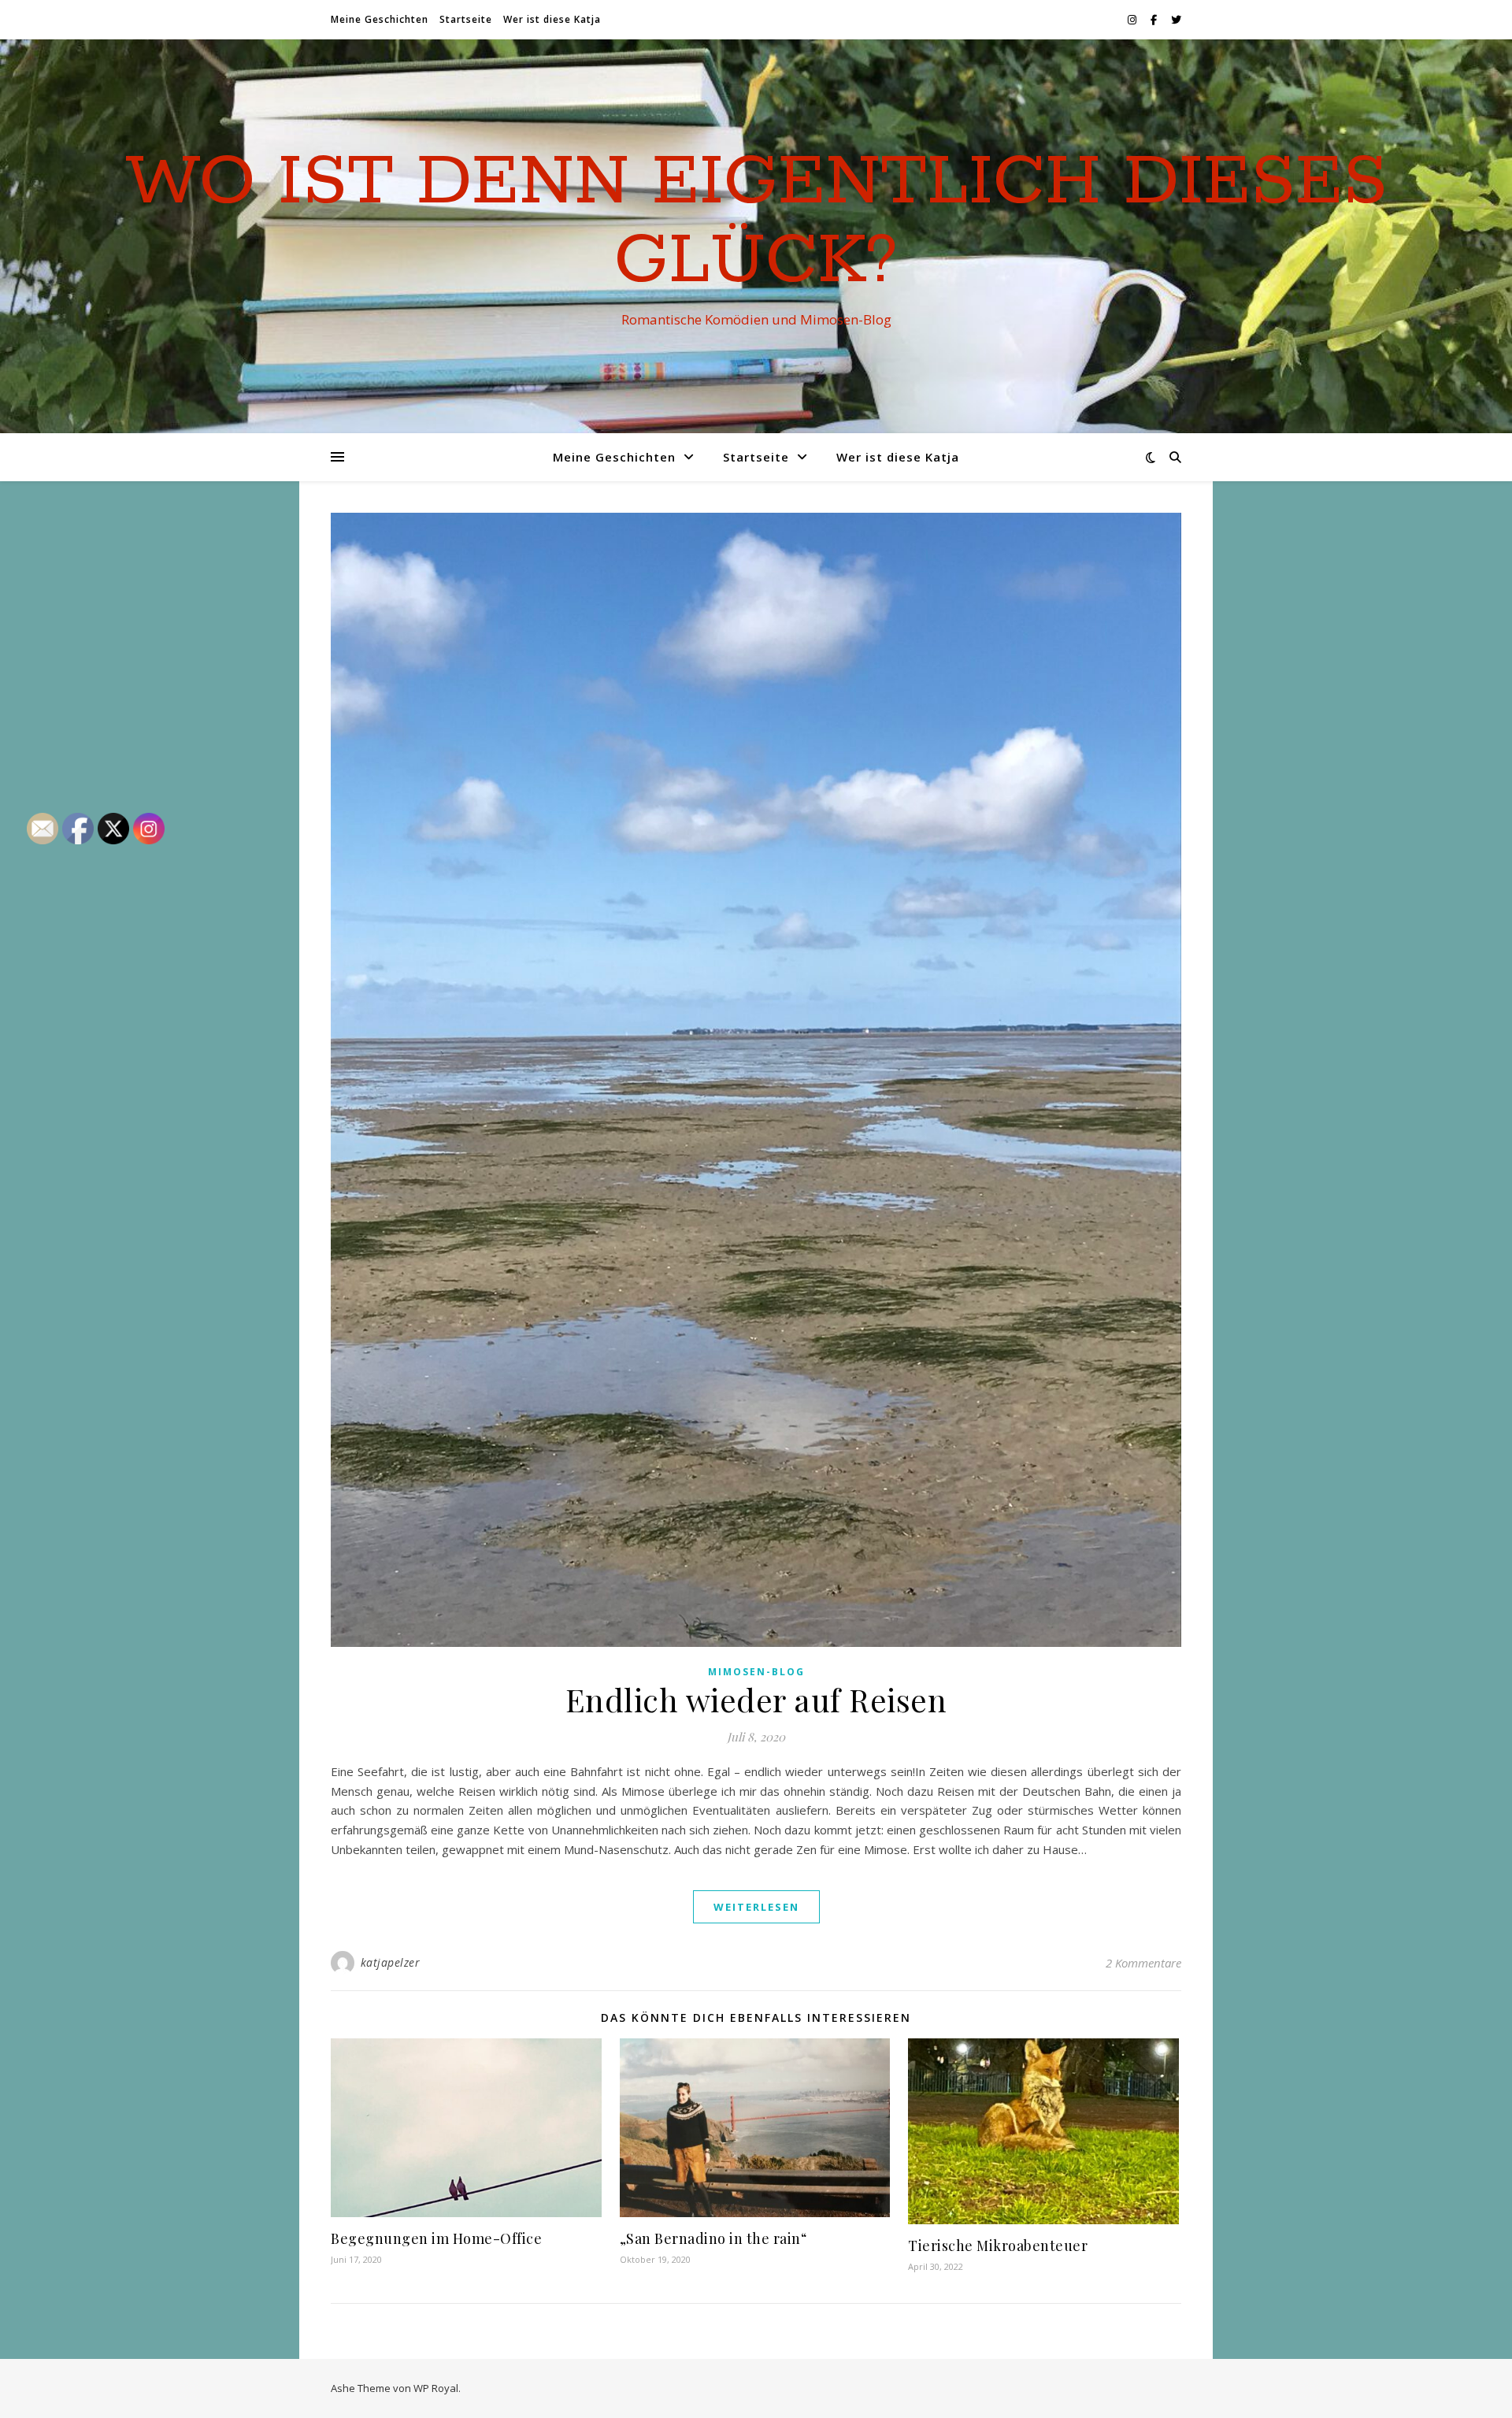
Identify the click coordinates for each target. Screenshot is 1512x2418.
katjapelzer (391, 1962)
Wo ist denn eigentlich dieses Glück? (756, 222)
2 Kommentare (1143, 1963)
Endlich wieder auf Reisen (756, 1699)
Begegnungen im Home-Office (436, 2238)
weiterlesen (756, 1907)
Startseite (466, 19)
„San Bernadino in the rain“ (713, 2238)
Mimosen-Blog (756, 1672)
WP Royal (436, 2388)
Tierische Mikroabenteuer (998, 2246)
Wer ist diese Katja (552, 19)
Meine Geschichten (380, 19)
